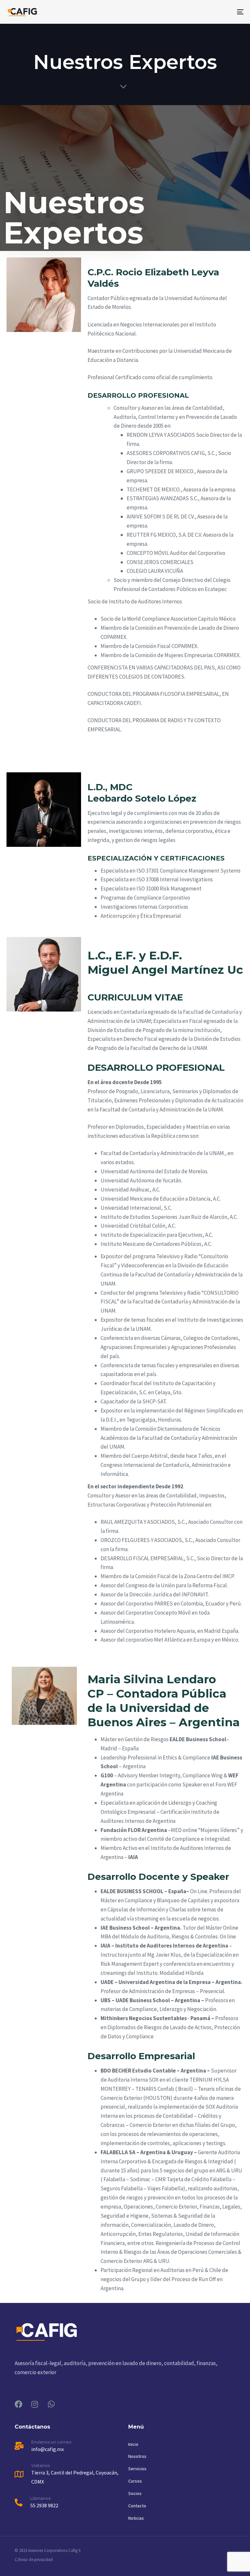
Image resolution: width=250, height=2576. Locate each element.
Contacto (137, 2506)
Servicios (137, 2469)
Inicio (133, 2444)
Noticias (136, 2518)
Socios (135, 2493)
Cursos (135, 2481)
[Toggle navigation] (204, 12)
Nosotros (137, 2456)
